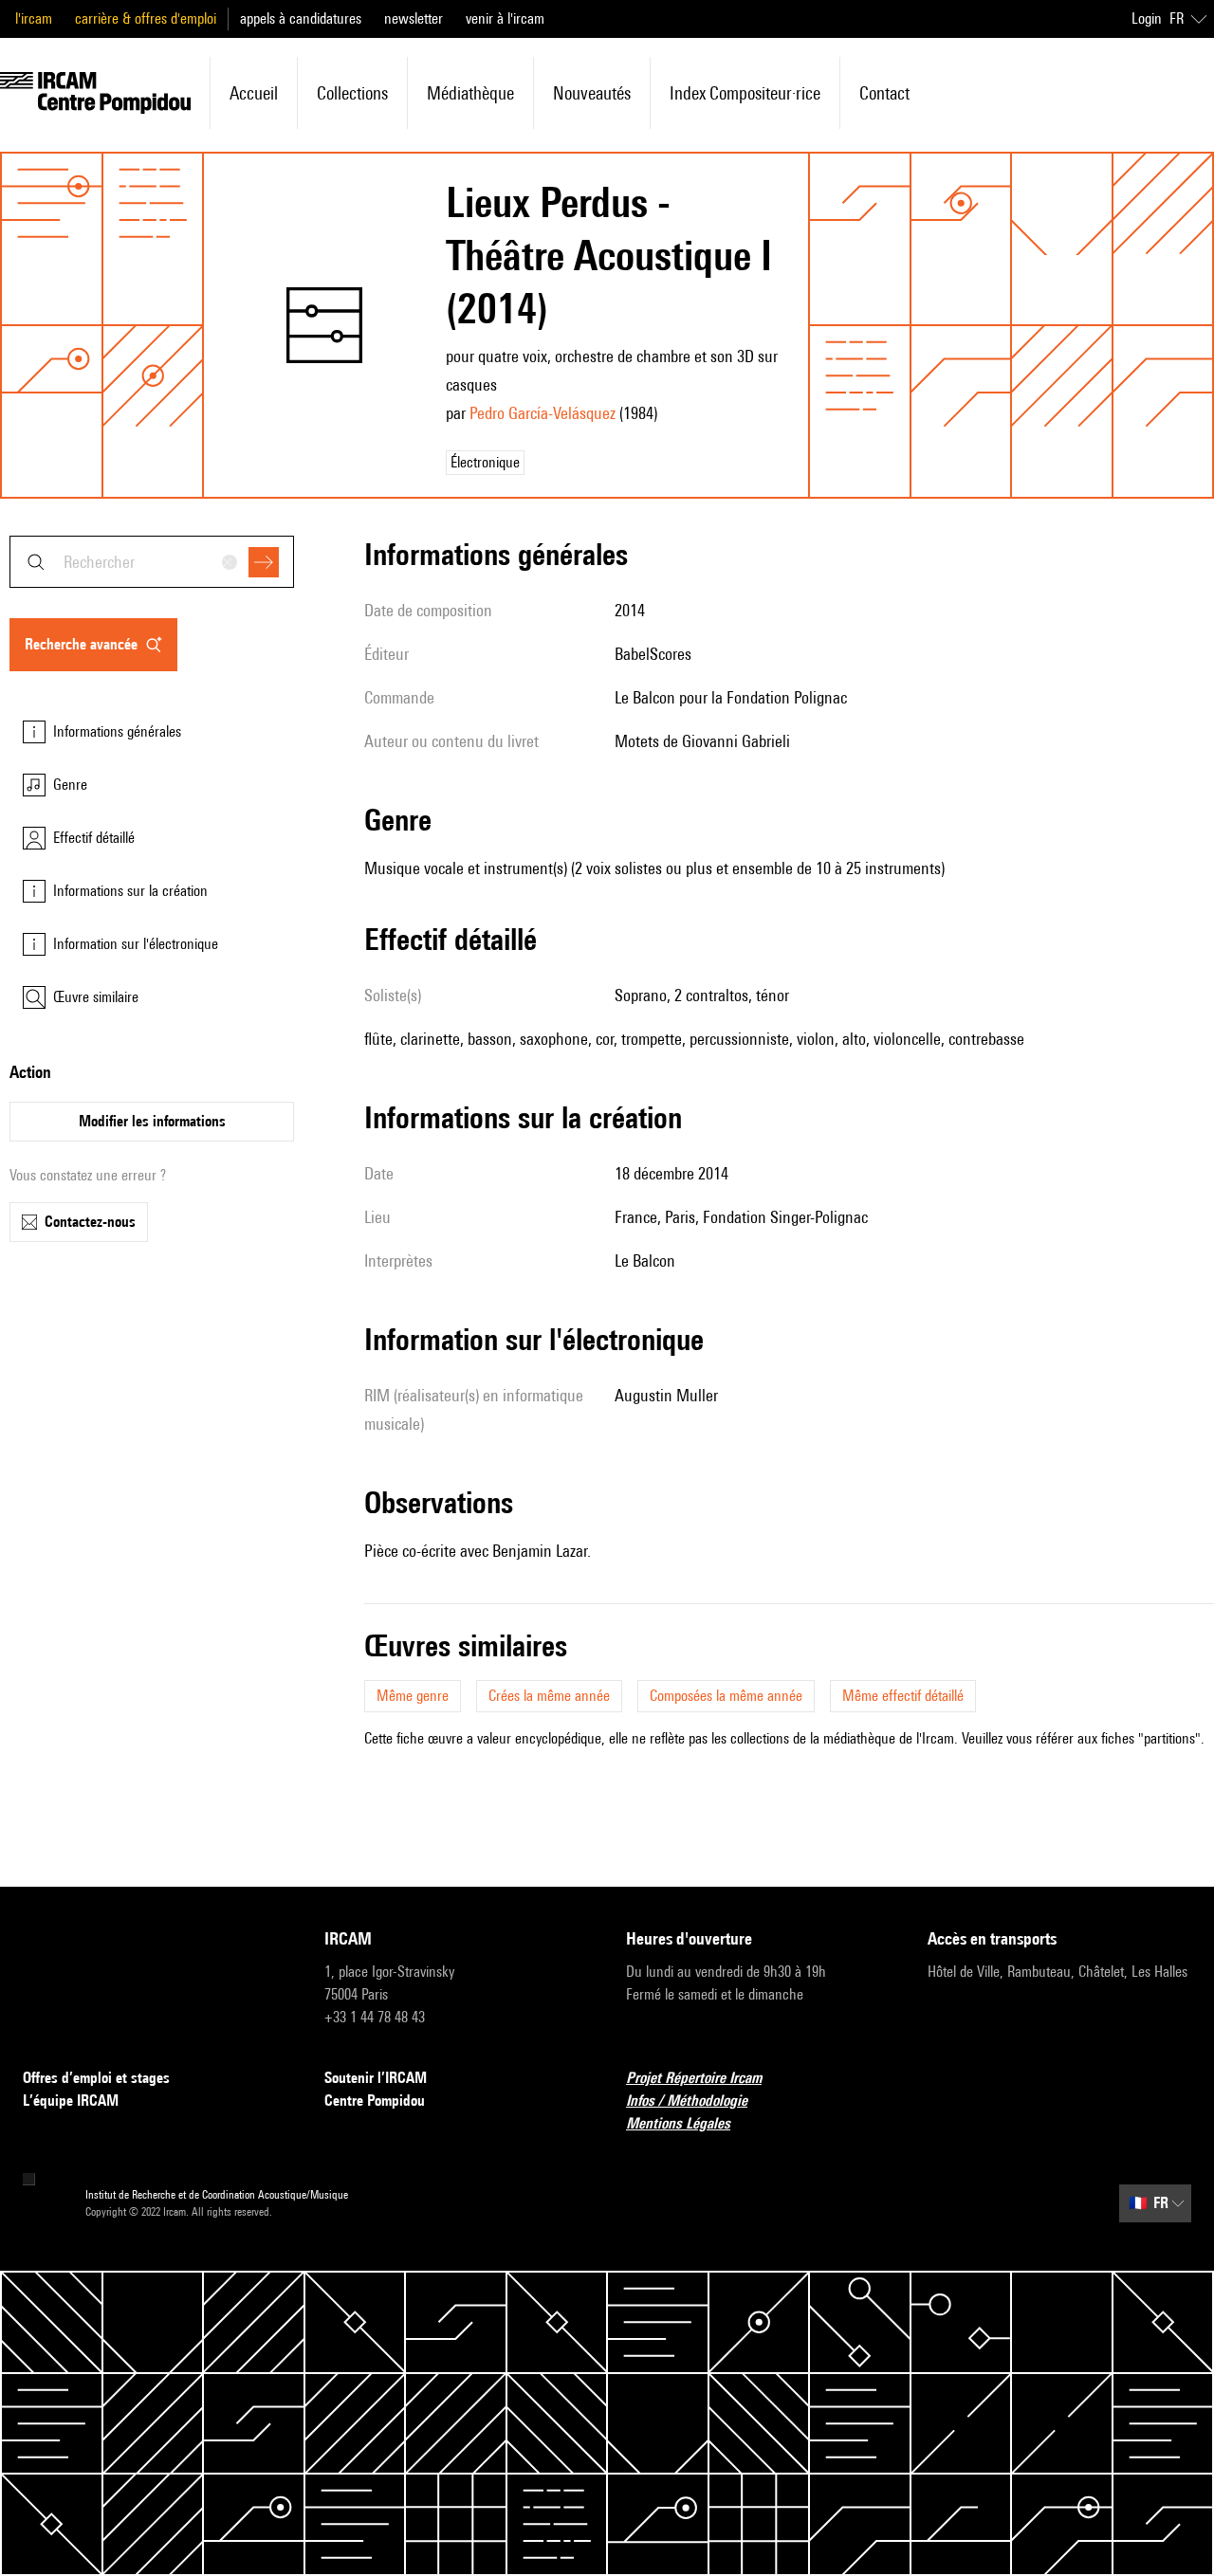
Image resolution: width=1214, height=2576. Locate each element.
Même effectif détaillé (903, 1696)
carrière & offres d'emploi (146, 18)
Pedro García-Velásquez (543, 413)
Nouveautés (592, 93)
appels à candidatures (301, 18)
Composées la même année (726, 1696)
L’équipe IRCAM (71, 2101)
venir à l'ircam (505, 18)
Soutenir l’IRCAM (376, 2078)
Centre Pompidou (375, 2101)
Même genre (413, 1696)
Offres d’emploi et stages (96, 2078)
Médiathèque (470, 93)
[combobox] (152, 562)
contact (884, 93)
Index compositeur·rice (745, 93)
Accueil (254, 93)
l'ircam (34, 18)
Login (1147, 18)
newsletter (414, 18)
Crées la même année (549, 1696)
